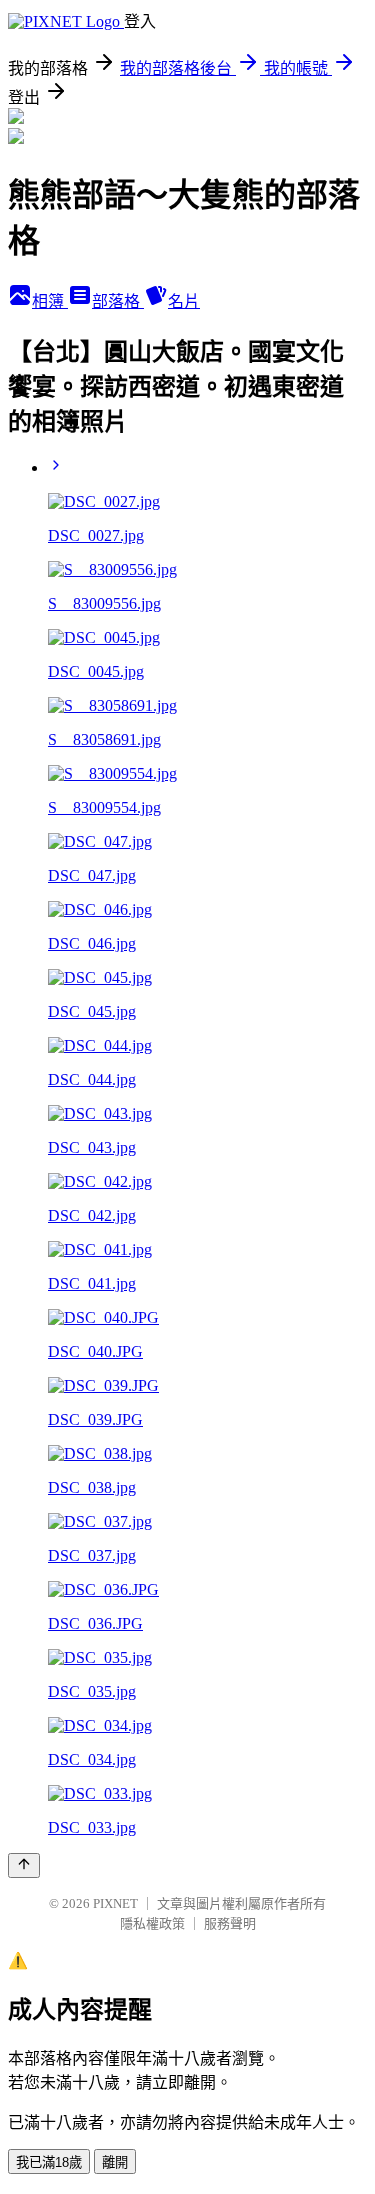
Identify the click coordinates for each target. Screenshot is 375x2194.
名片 (184, 301)
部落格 (118, 301)
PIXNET (115, 1903)
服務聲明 (230, 1923)
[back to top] (24, 1865)
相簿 (50, 301)
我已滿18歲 (49, 2162)
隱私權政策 (152, 1923)
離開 (115, 2162)
